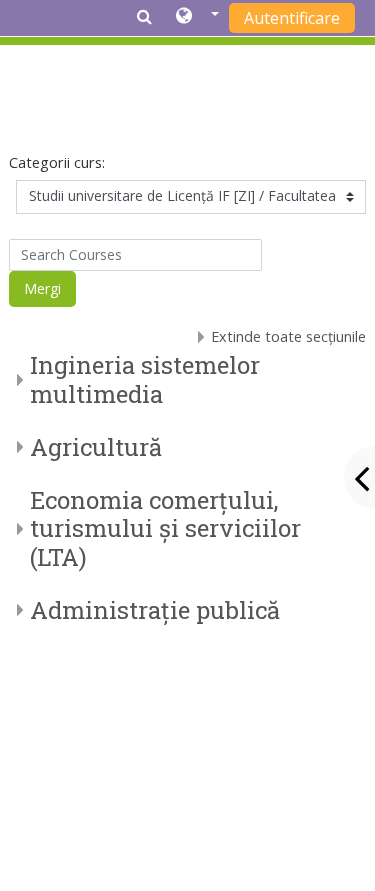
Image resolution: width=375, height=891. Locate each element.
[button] (197, 17)
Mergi (42, 288)
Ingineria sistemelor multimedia (145, 379)
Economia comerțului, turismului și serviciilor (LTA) (165, 529)
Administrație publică (155, 610)
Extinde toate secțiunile (288, 336)
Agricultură (96, 447)
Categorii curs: (57, 162)
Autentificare (292, 18)
